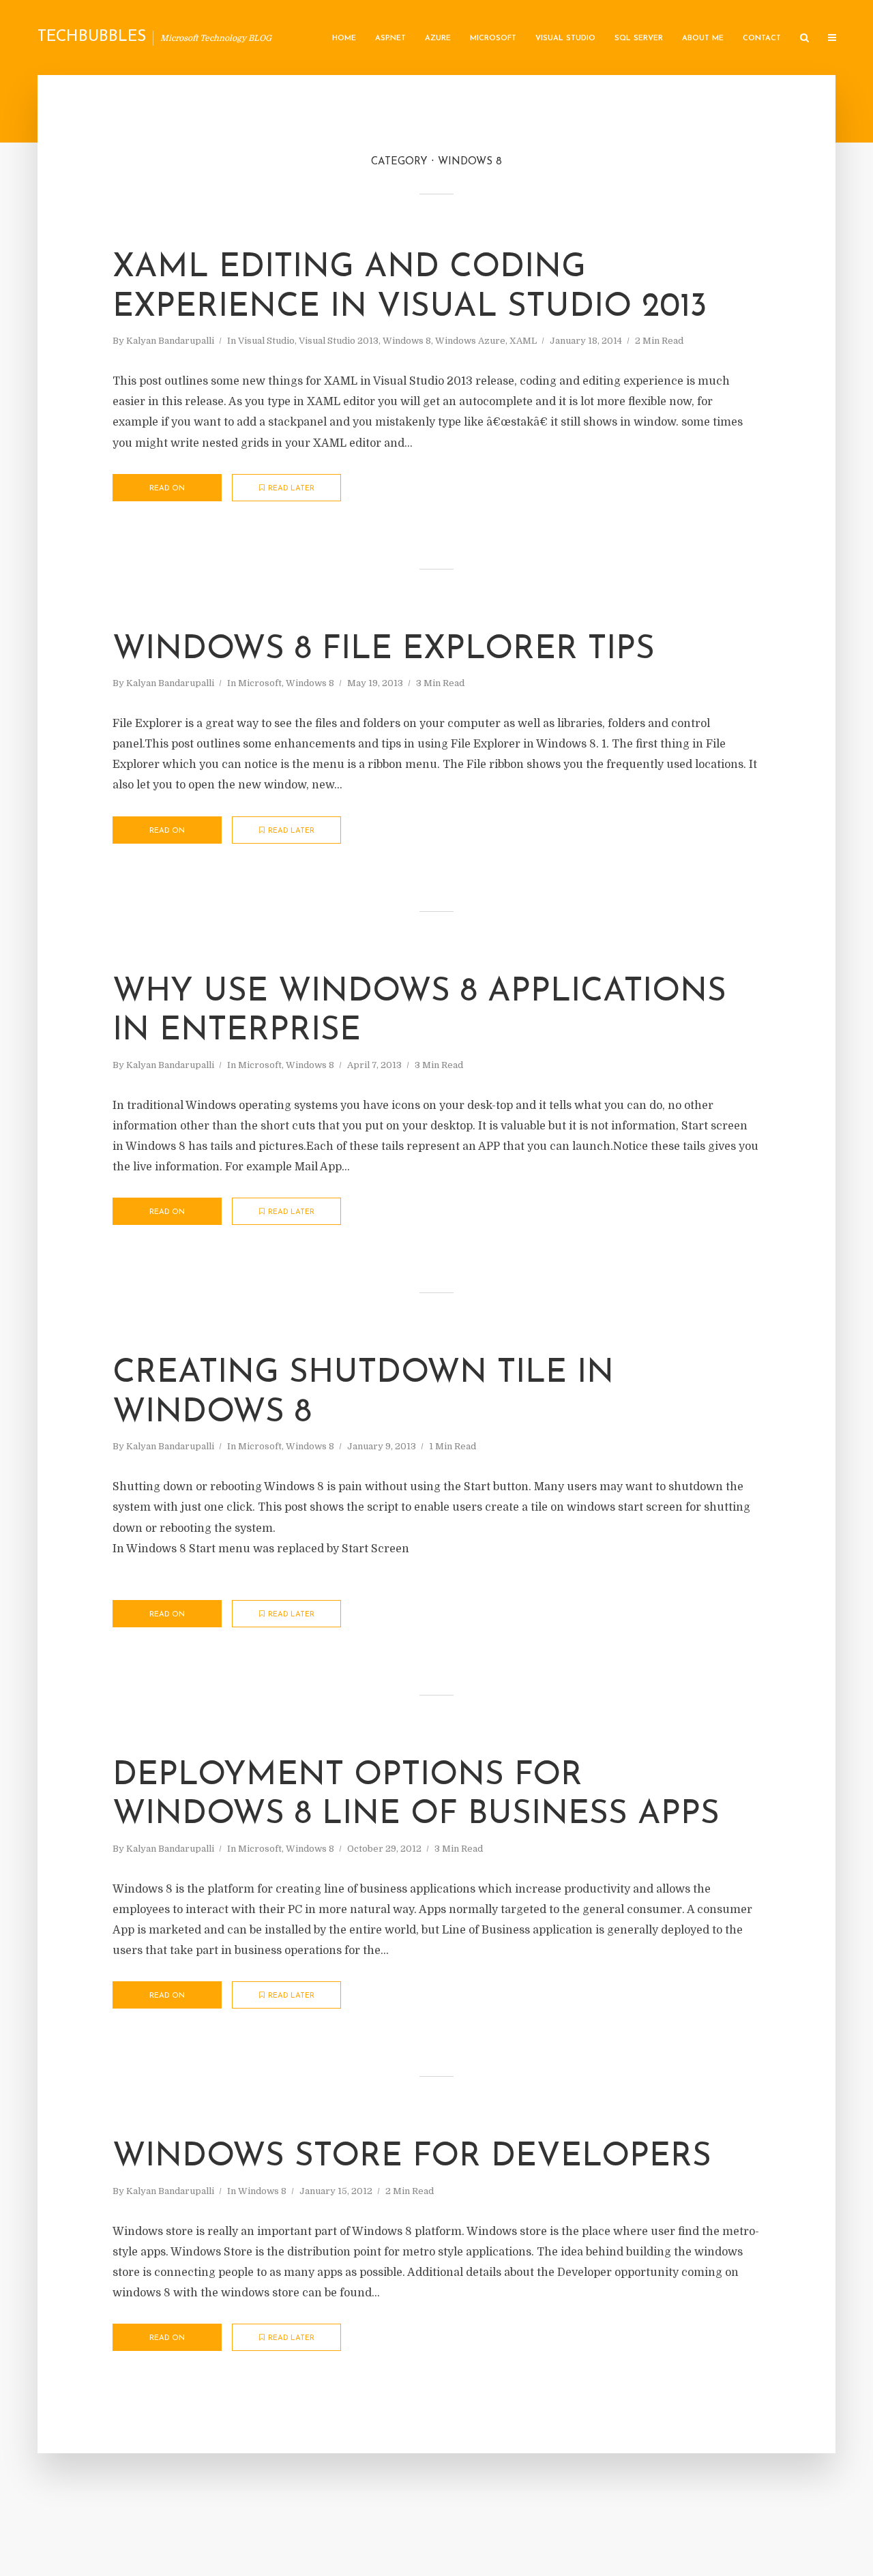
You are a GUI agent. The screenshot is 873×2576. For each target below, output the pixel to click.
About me (703, 39)
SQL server (639, 39)
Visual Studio (565, 39)
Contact (762, 39)
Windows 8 (407, 341)
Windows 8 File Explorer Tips (384, 650)
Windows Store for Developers (412, 2157)
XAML (523, 341)
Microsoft (493, 39)
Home (344, 39)
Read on (167, 489)
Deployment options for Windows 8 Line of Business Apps (416, 1796)
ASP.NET (390, 39)
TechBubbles (92, 37)
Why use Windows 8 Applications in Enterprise (419, 1012)
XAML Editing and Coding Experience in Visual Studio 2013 (410, 288)
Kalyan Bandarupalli (170, 341)
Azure (438, 39)
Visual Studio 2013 (339, 341)
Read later (291, 489)
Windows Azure (470, 341)
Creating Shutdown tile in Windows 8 (363, 1393)
